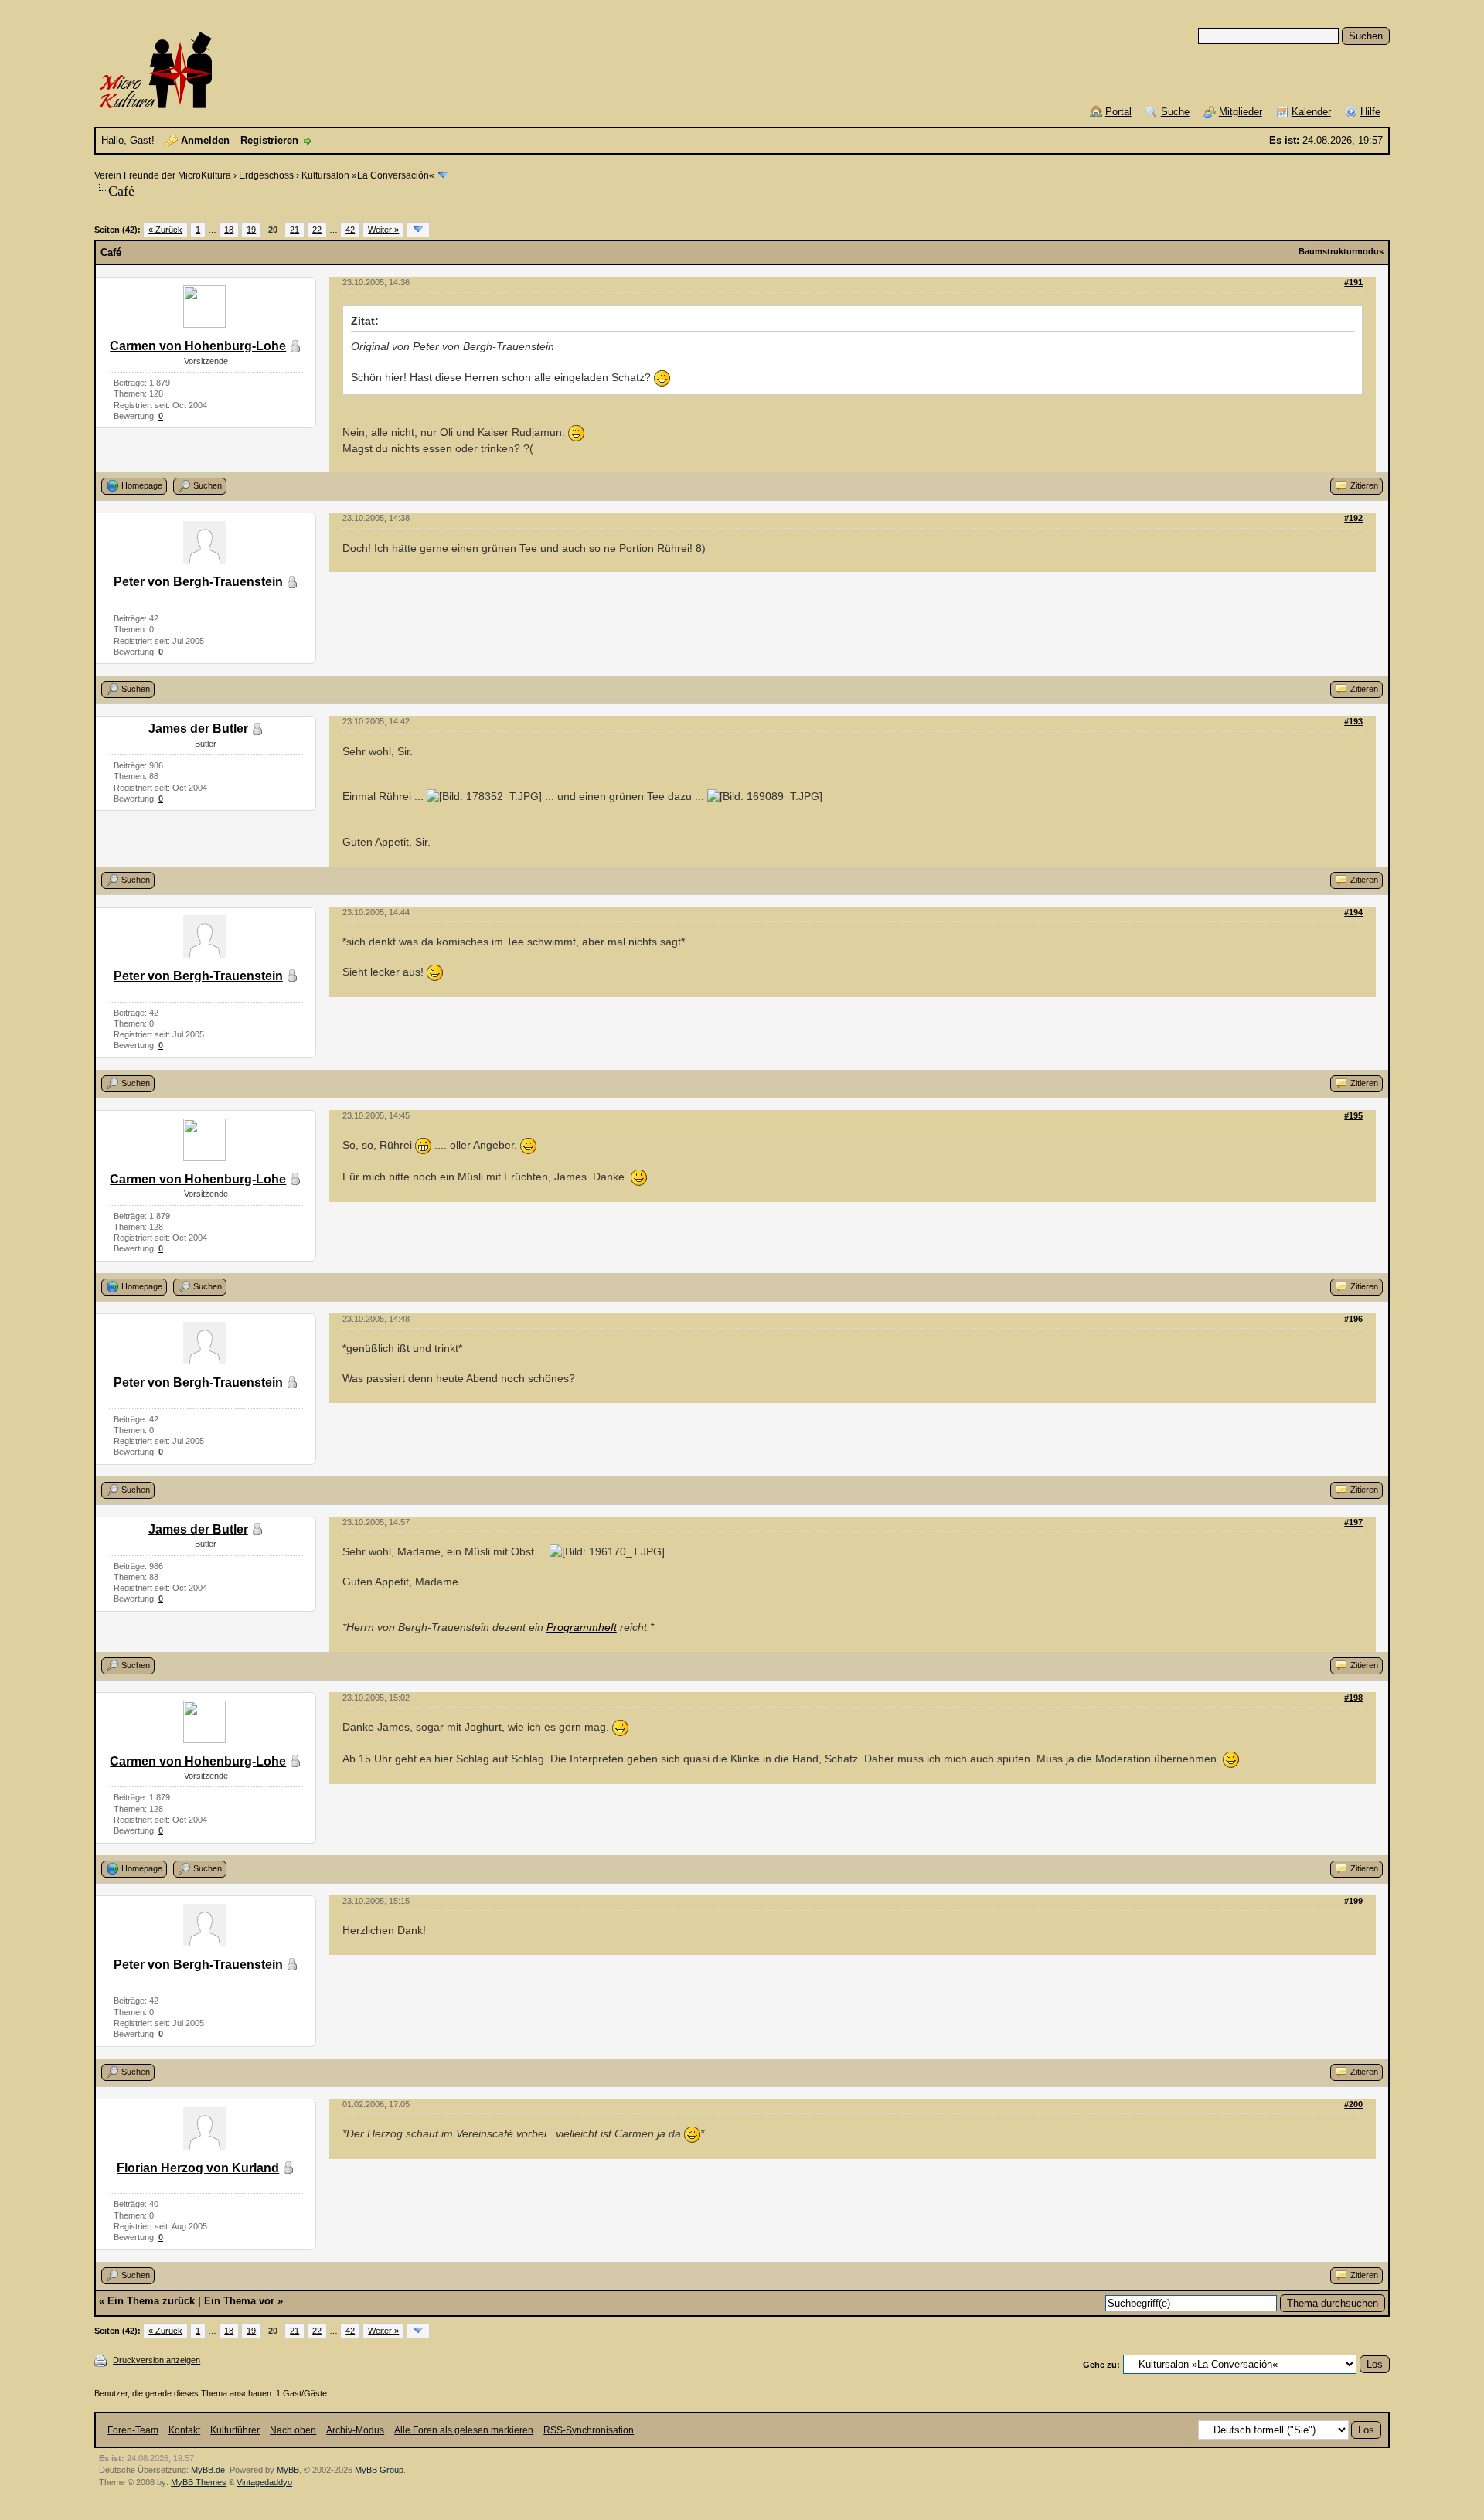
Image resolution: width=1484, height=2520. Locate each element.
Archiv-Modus (355, 2430)
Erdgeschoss (266, 175)
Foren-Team (133, 2430)
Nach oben (293, 2430)
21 (294, 230)
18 (229, 230)
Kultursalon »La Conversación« (368, 175)
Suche (1175, 112)
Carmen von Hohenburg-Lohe (198, 346)
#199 (1353, 1901)
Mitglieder (1241, 112)
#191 (1353, 282)
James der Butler (198, 729)
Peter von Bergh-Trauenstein (198, 582)
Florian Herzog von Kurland (198, 2168)
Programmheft (582, 1627)
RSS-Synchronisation (589, 2430)
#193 (1353, 721)
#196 (1353, 1319)
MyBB (288, 2470)
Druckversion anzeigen (157, 2360)
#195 (1353, 1115)
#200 (1353, 2104)
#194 (1353, 912)
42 (350, 230)
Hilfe (1370, 112)
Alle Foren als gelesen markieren (464, 2430)
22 (317, 230)
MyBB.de (208, 2470)
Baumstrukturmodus (1341, 251)
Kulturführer (235, 2430)
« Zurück (165, 230)
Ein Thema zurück (151, 2301)
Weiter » (383, 230)
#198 (1353, 1698)
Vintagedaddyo (264, 2482)
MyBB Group (379, 2470)
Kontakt (184, 2430)
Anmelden (205, 140)
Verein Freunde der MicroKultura (163, 175)
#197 (1353, 1522)
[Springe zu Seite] (418, 230)
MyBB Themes (199, 2482)
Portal (1118, 112)
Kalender (1311, 112)
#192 (1353, 518)
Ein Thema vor (239, 2301)
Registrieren (269, 140)
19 (251, 230)
